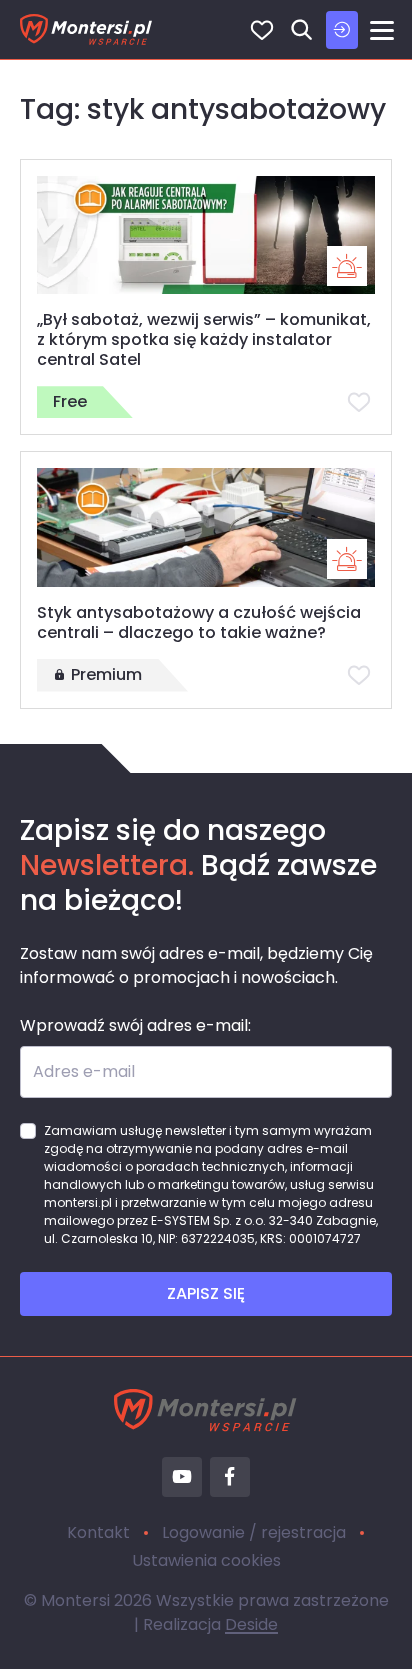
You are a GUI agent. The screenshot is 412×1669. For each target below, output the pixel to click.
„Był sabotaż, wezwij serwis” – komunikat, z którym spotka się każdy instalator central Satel (204, 339)
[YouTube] (182, 1477)
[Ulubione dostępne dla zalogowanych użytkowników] (359, 402)
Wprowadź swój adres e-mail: (135, 1025)
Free (70, 401)
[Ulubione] (262, 30)
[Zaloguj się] (342, 30)
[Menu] (382, 30)
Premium (106, 674)
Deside (251, 1624)
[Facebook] (230, 1477)
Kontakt (98, 1532)
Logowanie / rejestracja (254, 1532)
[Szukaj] (302, 30)
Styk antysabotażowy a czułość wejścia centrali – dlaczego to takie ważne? (199, 622)
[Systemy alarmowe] (347, 266)
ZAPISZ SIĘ (206, 1293)
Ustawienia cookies (206, 1560)
